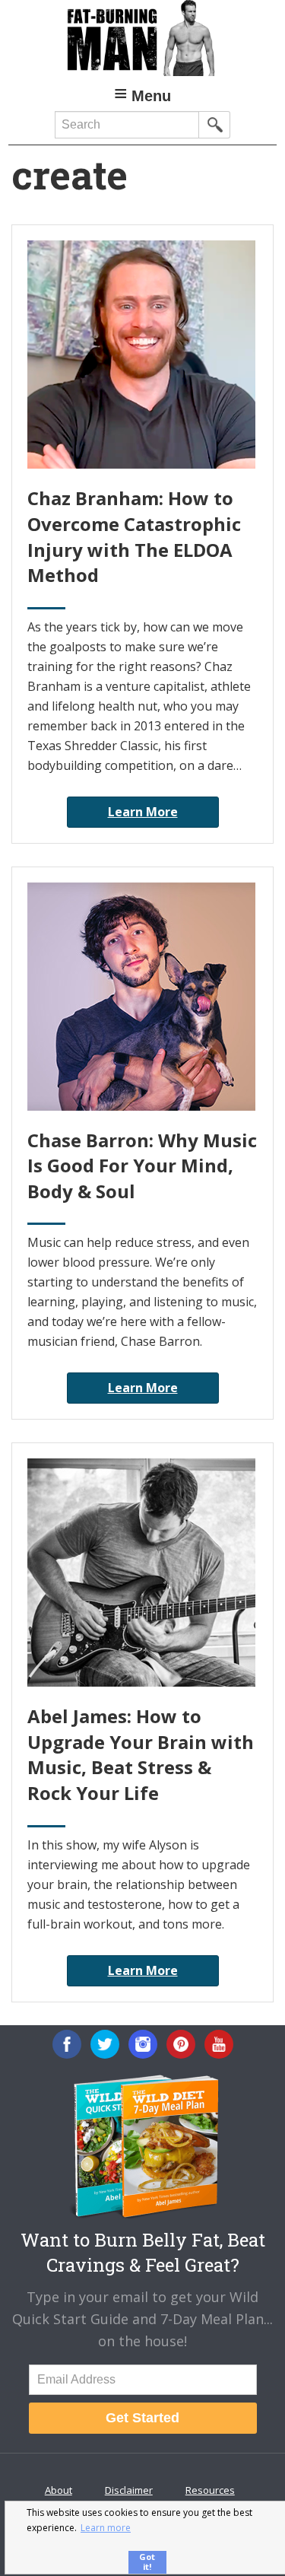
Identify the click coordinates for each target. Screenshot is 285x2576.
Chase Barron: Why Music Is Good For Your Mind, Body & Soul (142, 1166)
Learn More (143, 812)
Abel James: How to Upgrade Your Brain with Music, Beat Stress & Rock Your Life (141, 1754)
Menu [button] (151, 96)
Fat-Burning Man (142, 38)
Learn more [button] (106, 2528)
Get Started (142, 2418)
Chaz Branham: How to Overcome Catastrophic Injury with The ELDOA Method (134, 536)
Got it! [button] (147, 2562)
